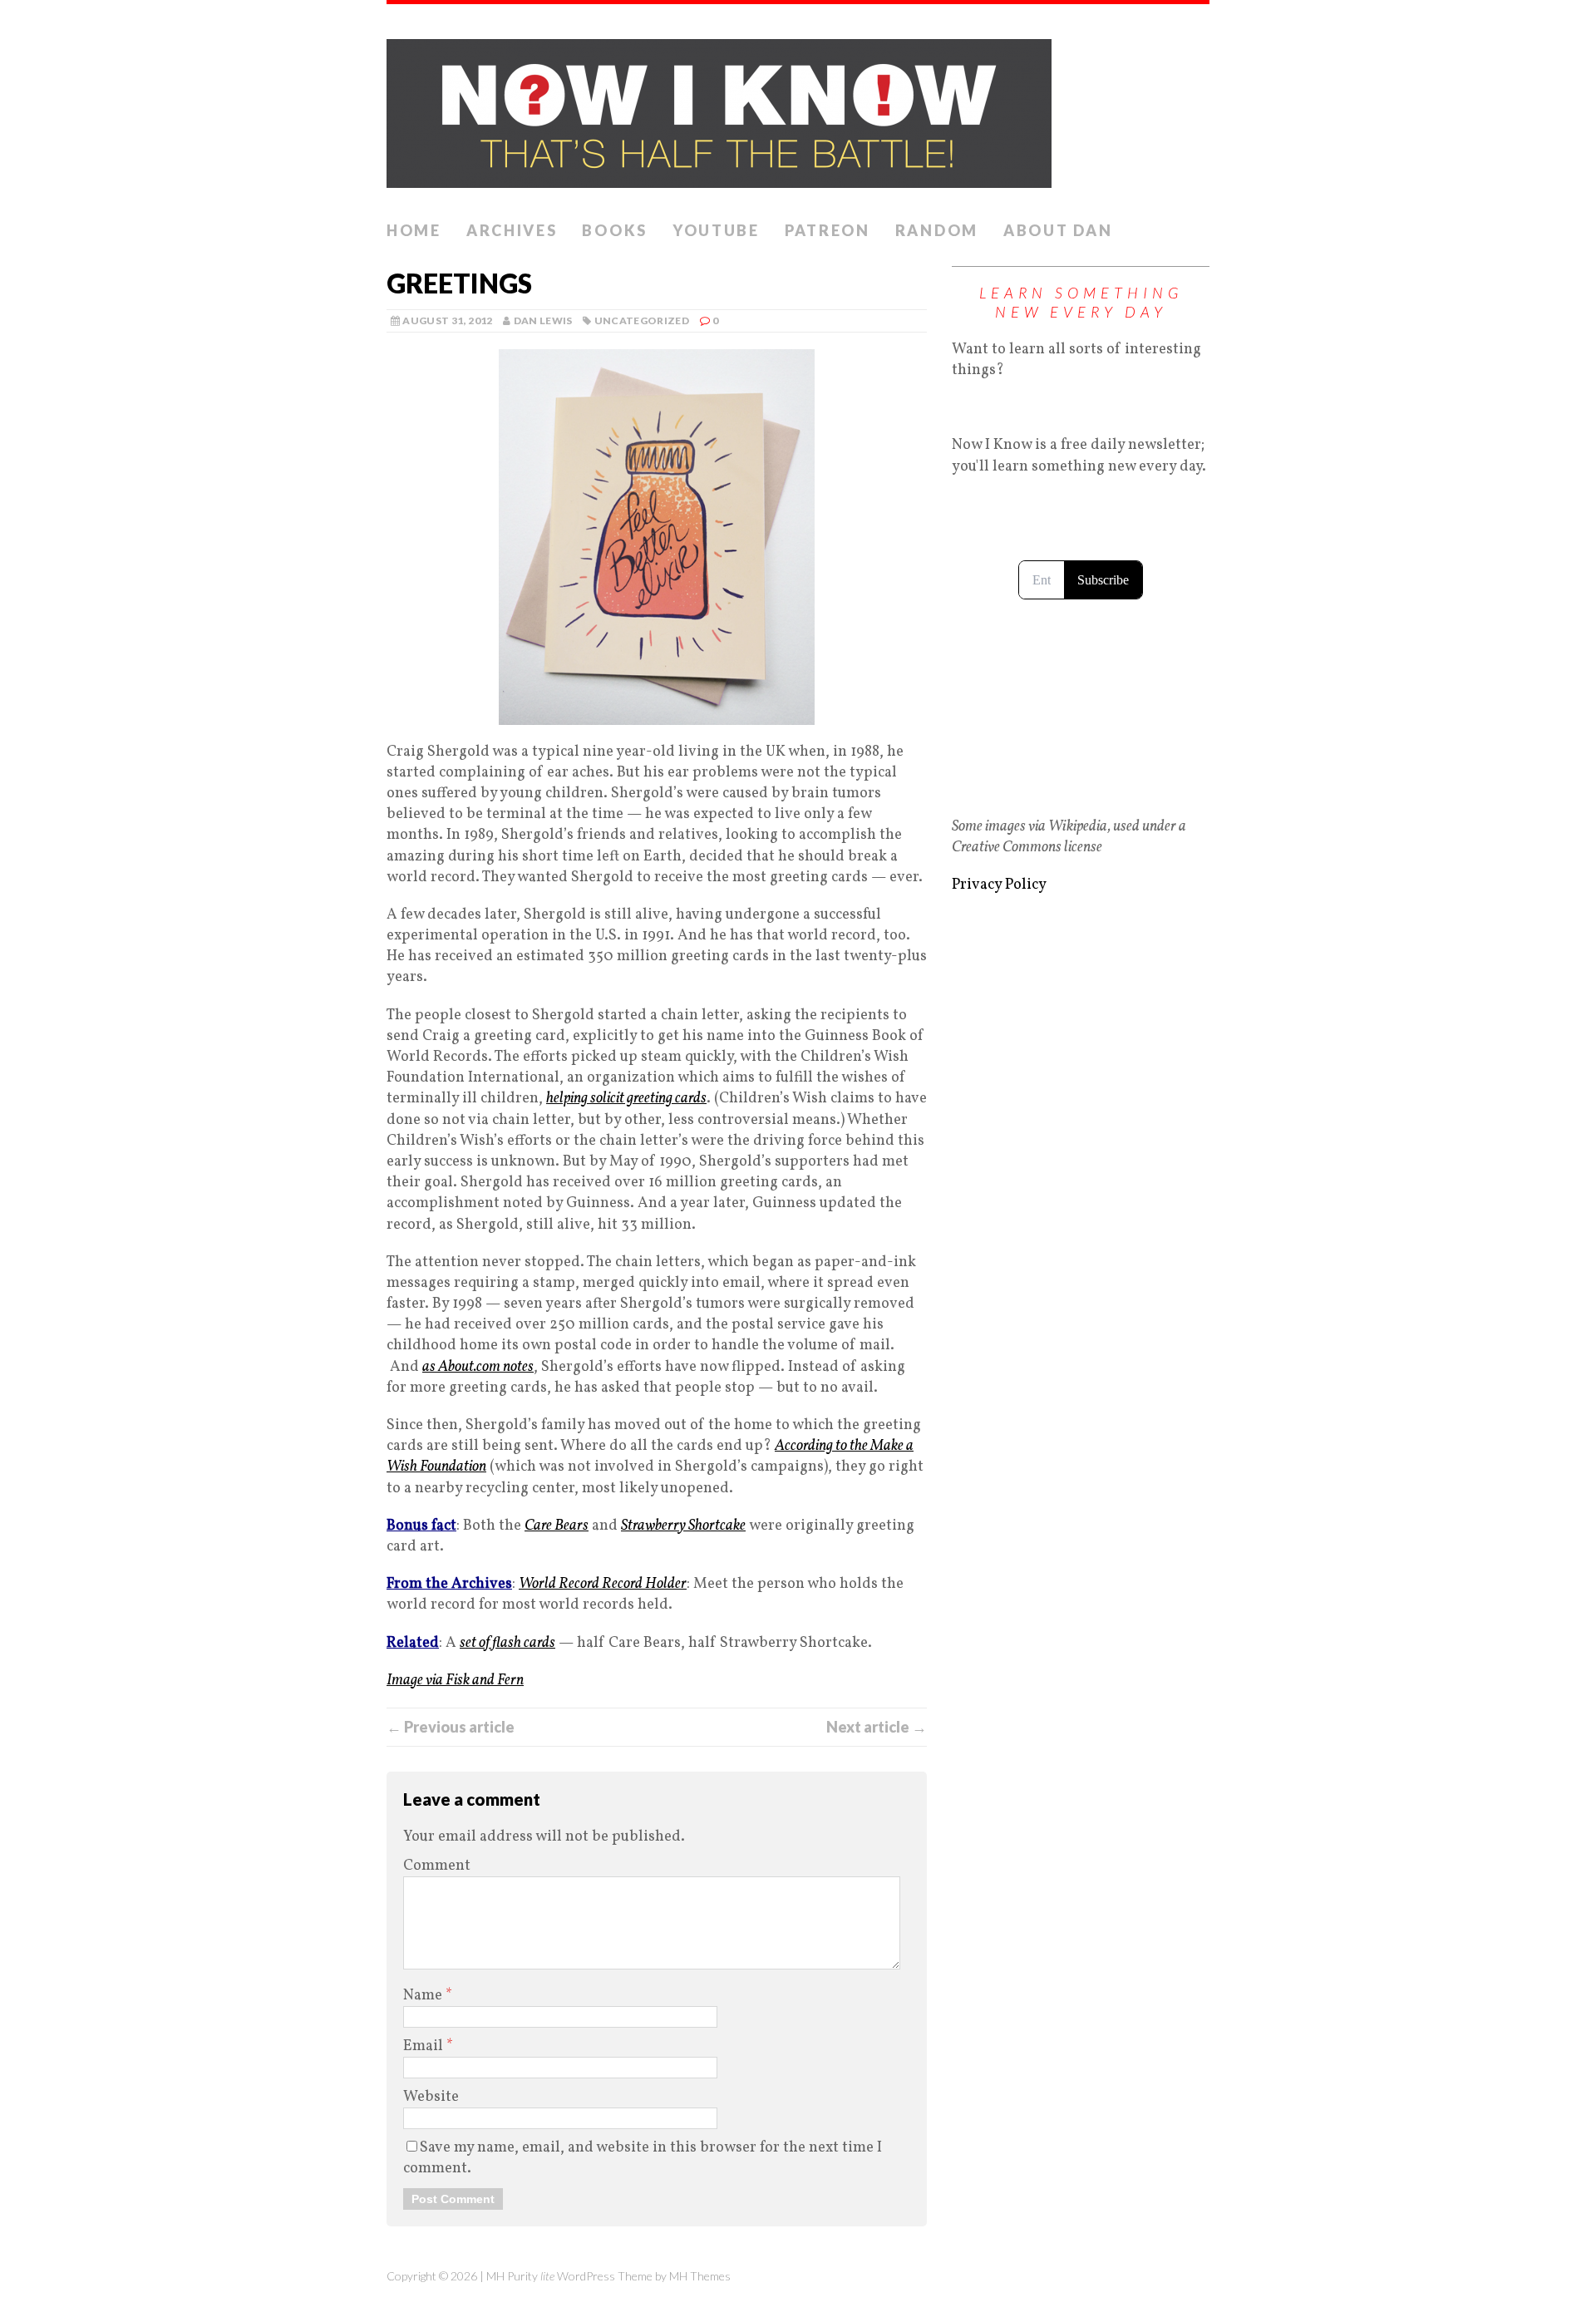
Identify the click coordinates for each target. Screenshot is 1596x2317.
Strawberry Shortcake (683, 1526)
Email (425, 2046)
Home (414, 230)
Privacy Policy (999, 885)
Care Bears (557, 1526)
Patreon (828, 230)
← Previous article (451, 1727)
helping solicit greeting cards (626, 1099)
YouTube (716, 230)
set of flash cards (507, 1643)
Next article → (877, 1727)
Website (431, 2097)
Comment (437, 1866)
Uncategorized (642, 320)
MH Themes (700, 2276)
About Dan (1058, 230)
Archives (512, 230)
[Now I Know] (798, 108)
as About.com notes (478, 1367)
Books (615, 230)
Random (937, 230)
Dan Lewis (543, 320)
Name (424, 1996)
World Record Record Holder (603, 1584)
